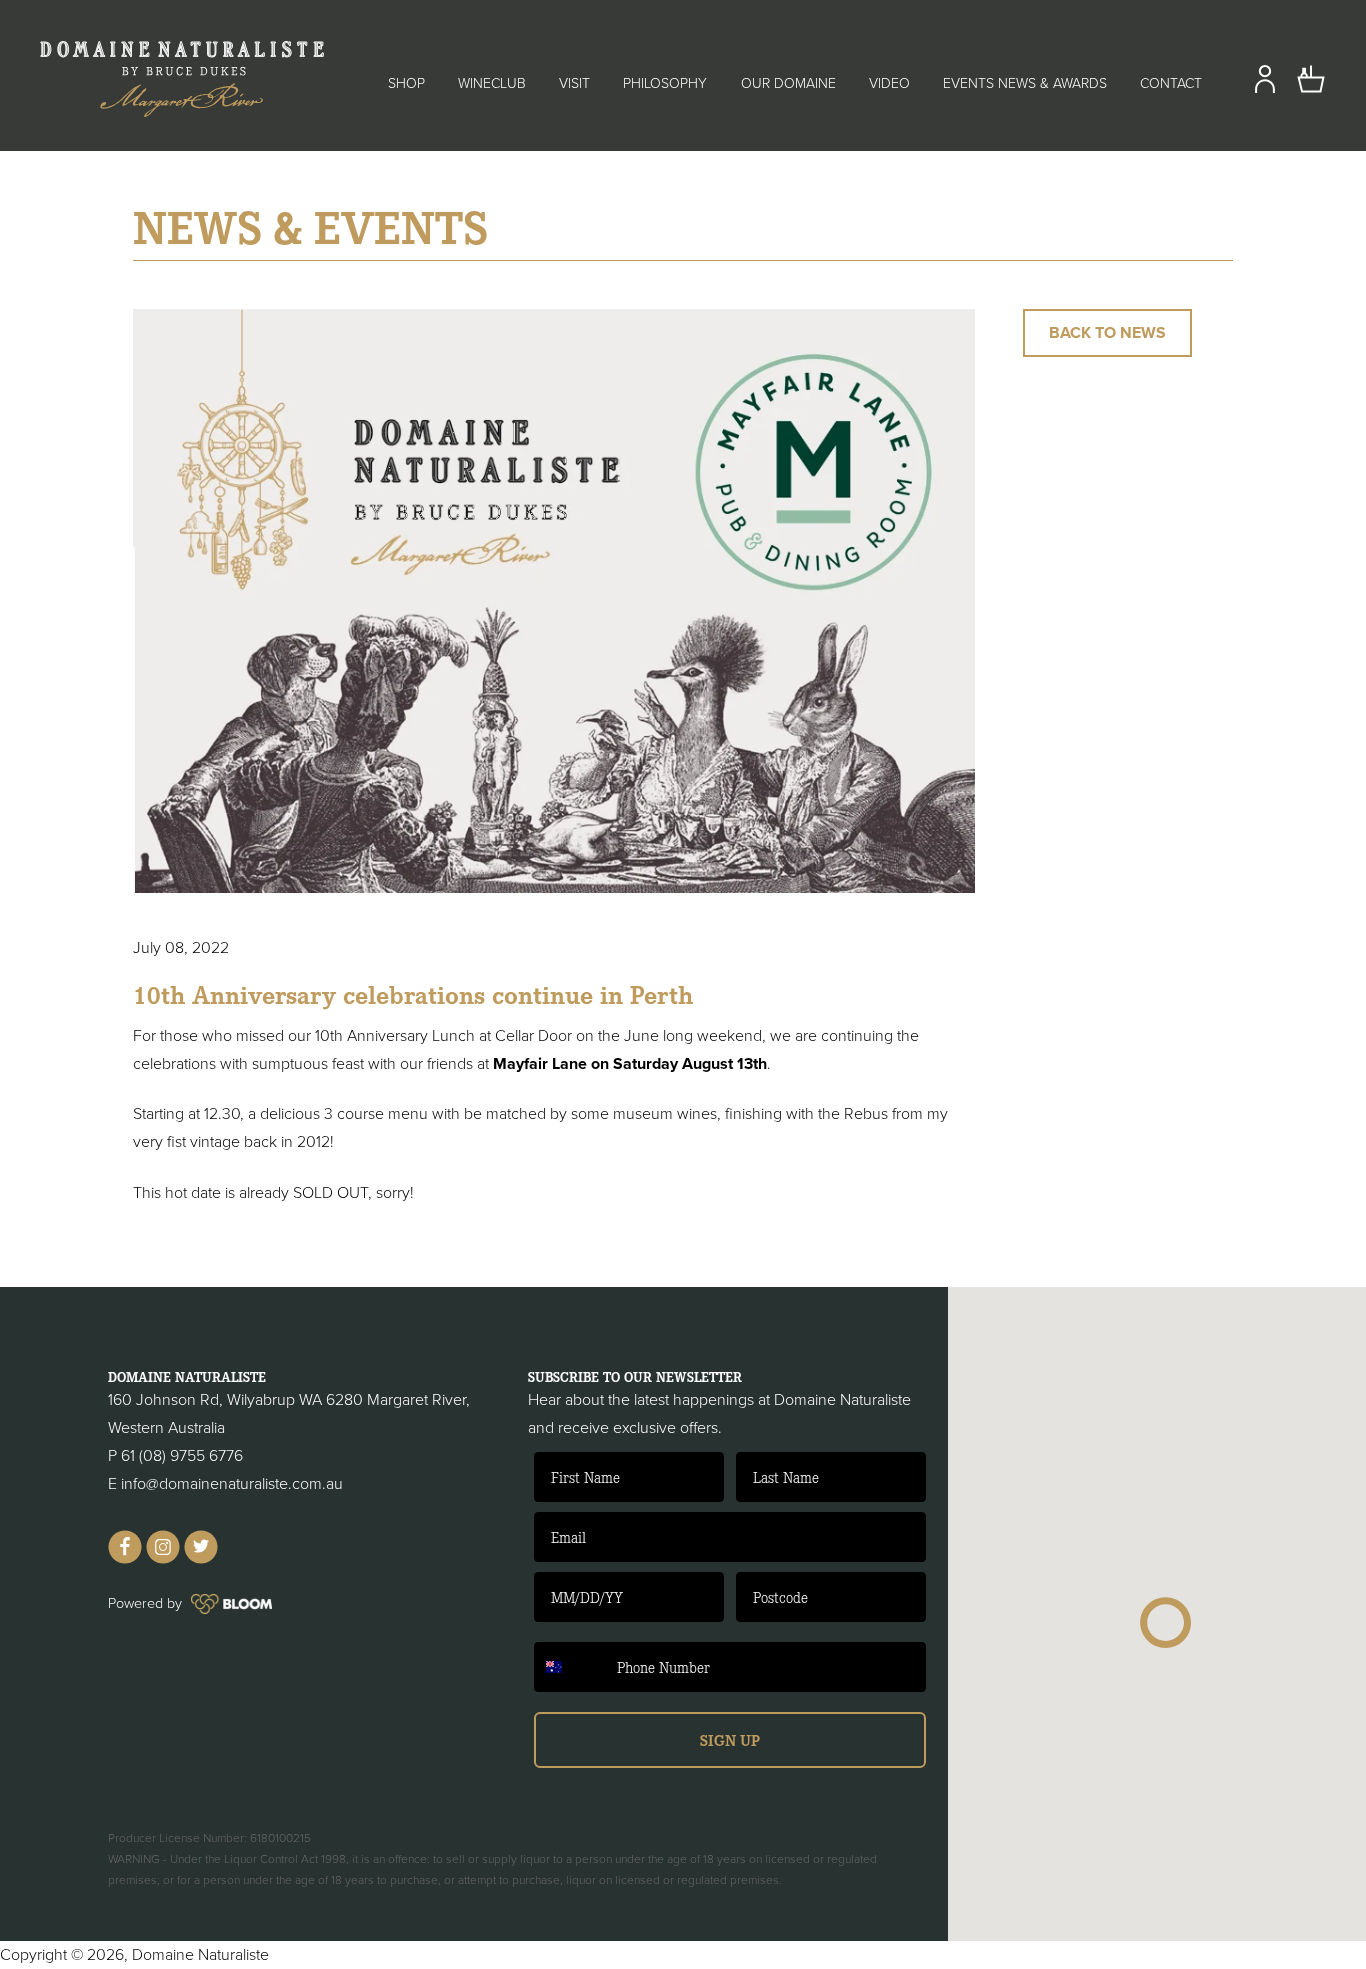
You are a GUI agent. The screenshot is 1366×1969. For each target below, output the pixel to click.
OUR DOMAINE (788, 83)
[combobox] (571, 1667)
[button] (1166, 1623)
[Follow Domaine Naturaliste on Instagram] (163, 1559)
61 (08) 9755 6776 (182, 1456)
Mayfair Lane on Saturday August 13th (628, 1064)
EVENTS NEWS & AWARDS (1025, 83)
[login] (1265, 89)
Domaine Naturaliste (200, 1955)
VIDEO (889, 83)
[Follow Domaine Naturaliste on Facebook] (125, 1559)
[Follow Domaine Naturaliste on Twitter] (201, 1559)
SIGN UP (730, 1739)
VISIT (574, 83)
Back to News (1107, 333)
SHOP (406, 83)
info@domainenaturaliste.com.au (232, 1484)
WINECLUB (492, 83)
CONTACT (1171, 83)
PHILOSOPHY (665, 83)
